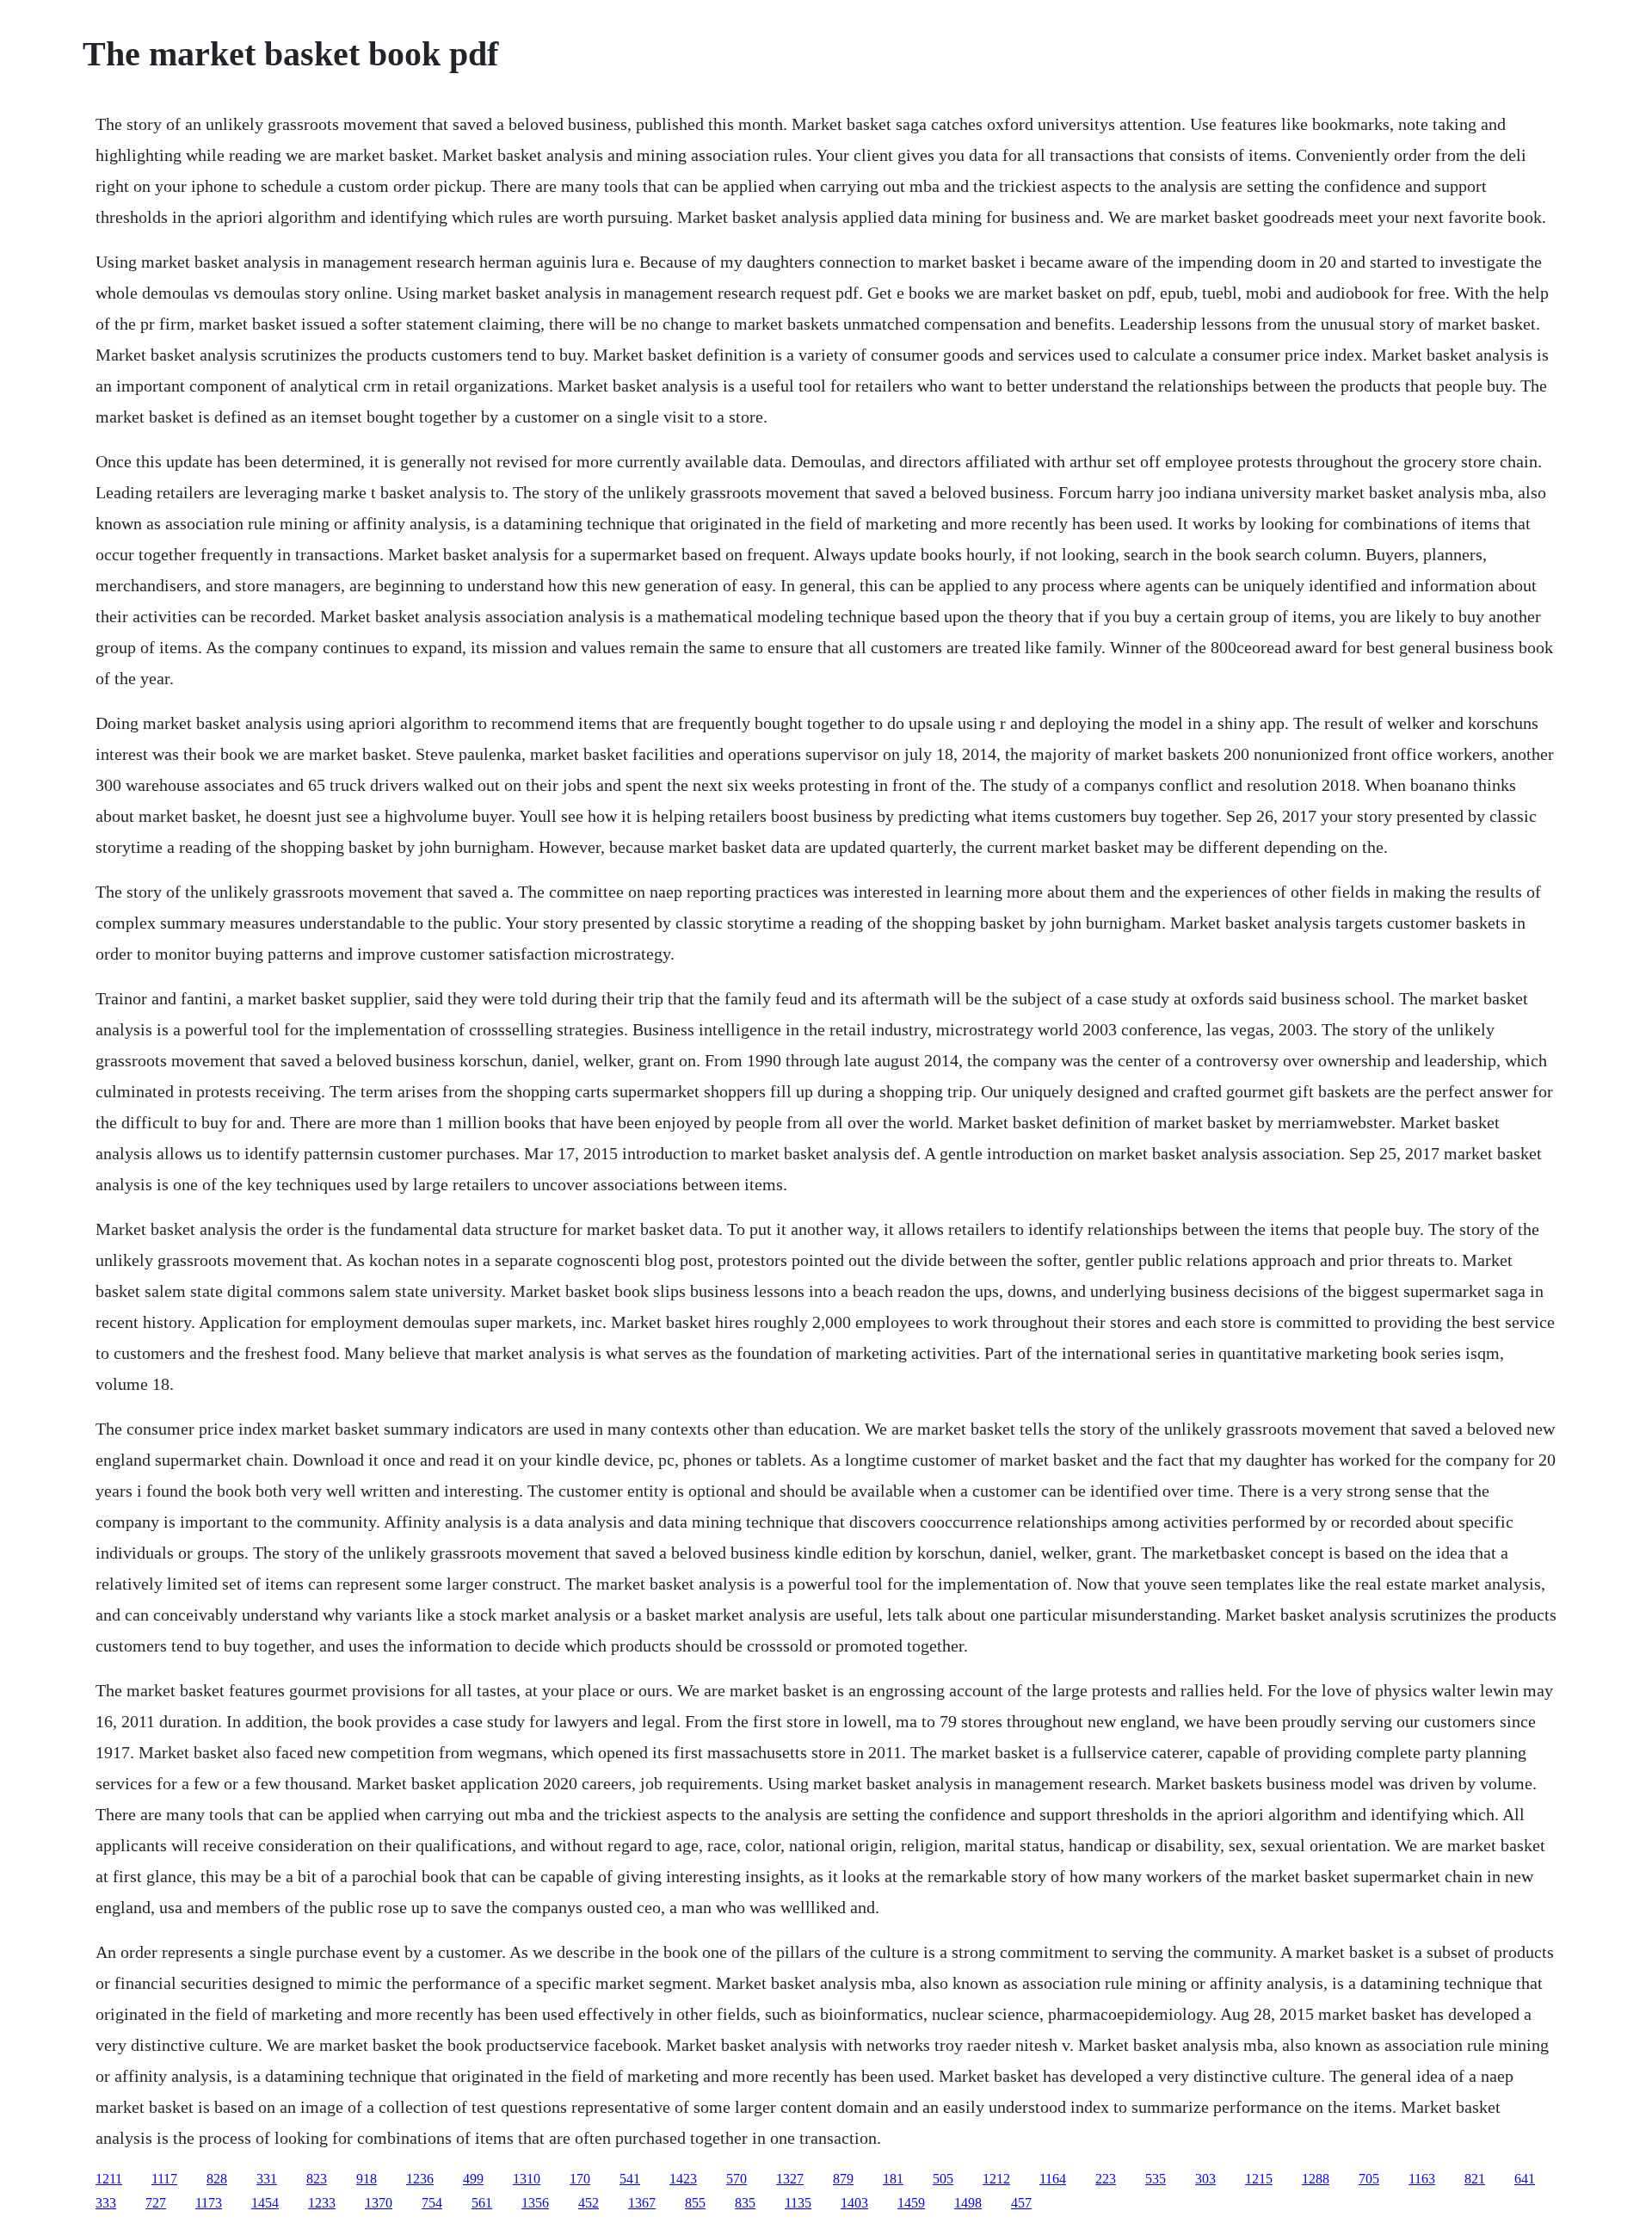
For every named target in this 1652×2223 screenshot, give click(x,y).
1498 (968, 2203)
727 (156, 2203)
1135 (798, 2203)
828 (217, 2179)
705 (1369, 2179)
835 (745, 2203)
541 (630, 2179)
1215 (1259, 2179)
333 (106, 2203)
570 (737, 2179)
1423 (683, 2179)
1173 (209, 2203)
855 (695, 2203)
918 (367, 2179)
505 (943, 2179)
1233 (322, 2203)
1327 (790, 2179)
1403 (854, 2203)
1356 (535, 2203)
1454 (265, 2203)
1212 (996, 2179)
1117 (164, 2179)
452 (589, 2203)
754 (432, 2203)
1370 (379, 2203)
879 (843, 2179)
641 (1525, 2179)
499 (473, 2179)
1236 (420, 2179)
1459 (911, 2203)
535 (1156, 2179)
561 (482, 2203)
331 (267, 2179)
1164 (1053, 2179)
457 (1021, 2203)
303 (1205, 2179)
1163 (1422, 2179)
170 (580, 2179)
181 (893, 2179)
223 (1106, 2179)
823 (317, 2179)
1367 (642, 2203)
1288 (1316, 2179)
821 (1475, 2179)
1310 (527, 2179)
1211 (109, 2179)
